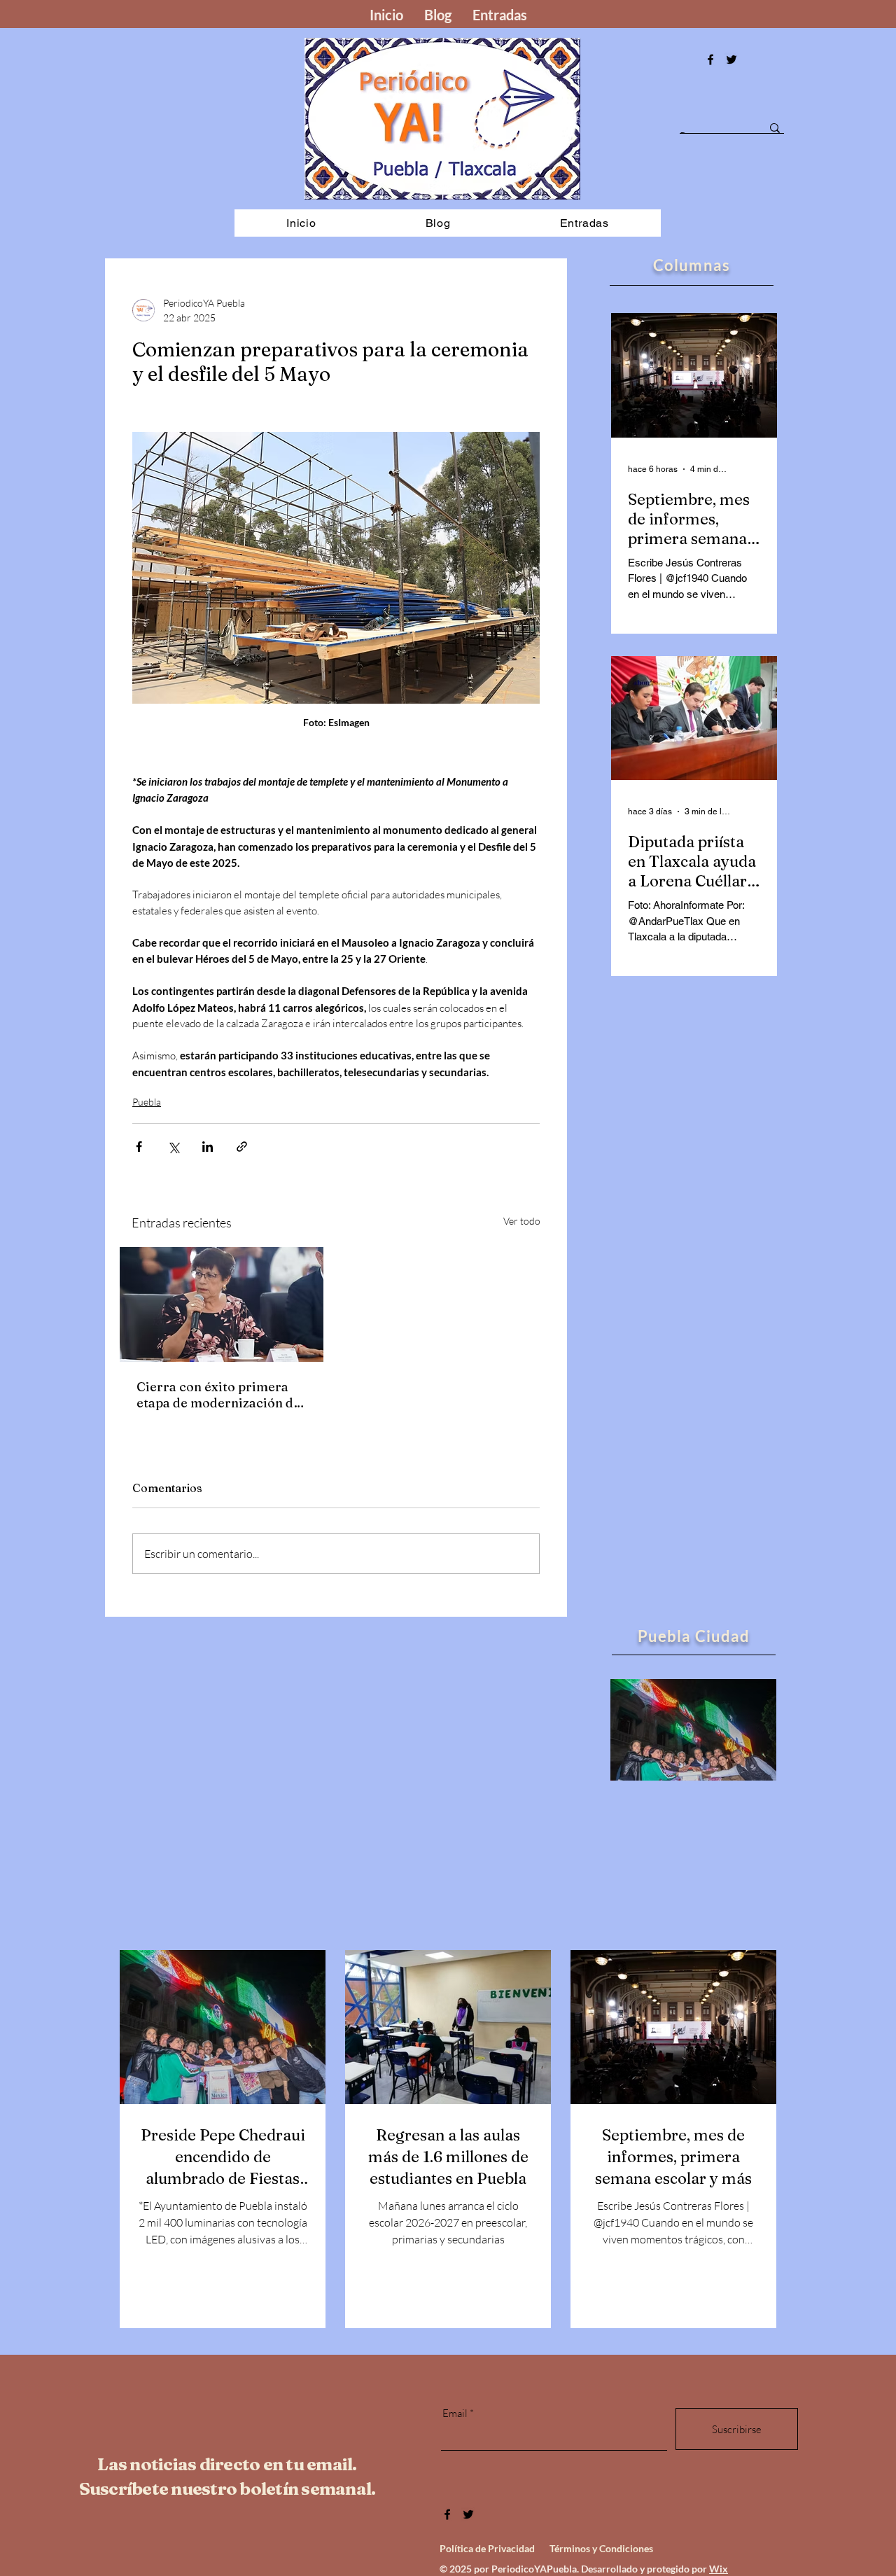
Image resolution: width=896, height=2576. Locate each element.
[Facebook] (710, 60)
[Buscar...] (775, 128)
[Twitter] (468, 2514)
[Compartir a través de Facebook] (139, 1147)
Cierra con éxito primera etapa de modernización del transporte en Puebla (220, 1395)
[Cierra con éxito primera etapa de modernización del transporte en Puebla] (222, 1304)
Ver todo (522, 1221)
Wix (719, 2569)
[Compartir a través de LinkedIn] (208, 1147)
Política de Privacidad (487, 2548)
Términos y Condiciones (601, 2548)
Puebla (147, 1102)
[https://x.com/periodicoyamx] (731, 60)
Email (455, 2413)
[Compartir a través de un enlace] (242, 1147)
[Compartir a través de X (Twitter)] (173, 1147)
